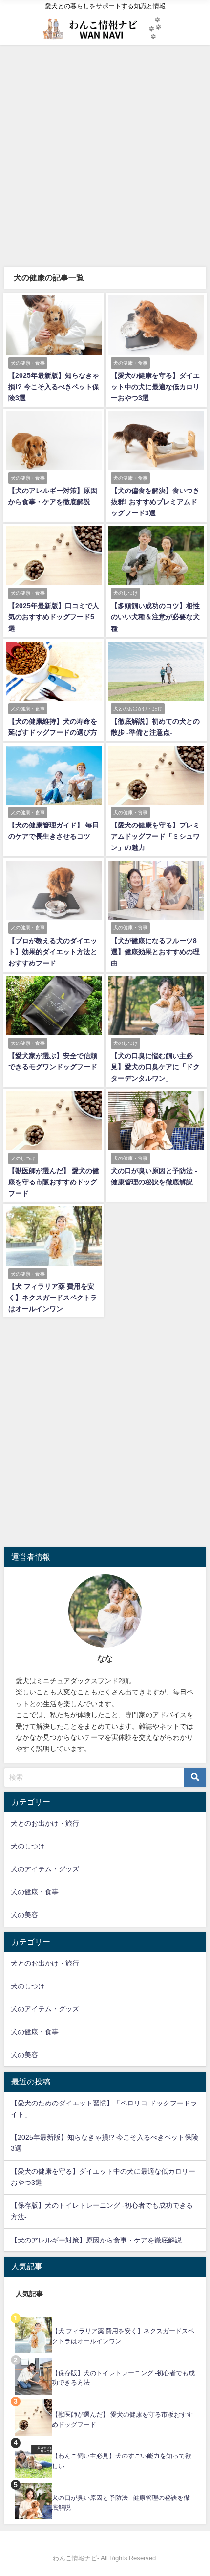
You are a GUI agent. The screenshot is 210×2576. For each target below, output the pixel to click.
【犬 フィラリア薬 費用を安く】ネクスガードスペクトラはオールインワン (53, 1298)
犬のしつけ (28, 1846)
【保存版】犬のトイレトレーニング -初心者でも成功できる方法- (123, 2378)
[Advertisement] (105, 155)
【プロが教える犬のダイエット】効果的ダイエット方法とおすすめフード (53, 952)
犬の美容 (24, 1915)
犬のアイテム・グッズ (45, 1869)
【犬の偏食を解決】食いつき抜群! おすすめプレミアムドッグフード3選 (155, 502)
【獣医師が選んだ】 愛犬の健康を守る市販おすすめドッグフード (54, 1182)
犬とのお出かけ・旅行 (45, 1823)
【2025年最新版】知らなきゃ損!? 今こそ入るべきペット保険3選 (54, 387)
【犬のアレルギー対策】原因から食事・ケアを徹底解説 (96, 2240)
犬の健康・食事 (35, 1892)
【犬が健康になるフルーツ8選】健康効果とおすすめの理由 (155, 952)
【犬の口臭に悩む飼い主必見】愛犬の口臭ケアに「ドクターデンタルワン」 (155, 1067)
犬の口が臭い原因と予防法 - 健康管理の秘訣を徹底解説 (121, 2503)
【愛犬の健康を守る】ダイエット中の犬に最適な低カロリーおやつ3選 (155, 387)
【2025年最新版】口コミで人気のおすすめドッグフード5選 (54, 617)
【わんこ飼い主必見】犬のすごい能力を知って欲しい (122, 2461)
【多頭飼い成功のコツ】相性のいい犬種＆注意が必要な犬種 (155, 617)
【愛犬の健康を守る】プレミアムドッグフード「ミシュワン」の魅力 (155, 836)
